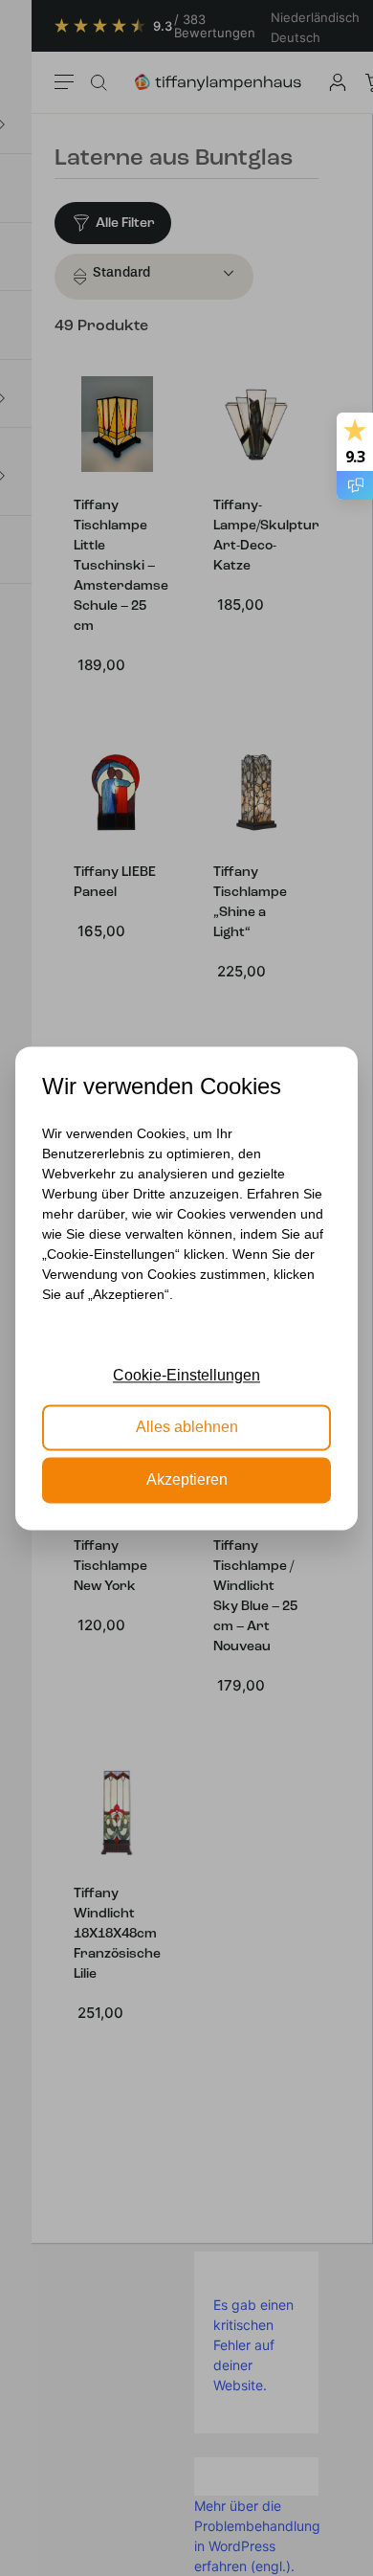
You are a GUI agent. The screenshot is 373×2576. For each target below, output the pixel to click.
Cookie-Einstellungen (186, 1375)
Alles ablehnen (187, 1428)
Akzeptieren (187, 1479)
